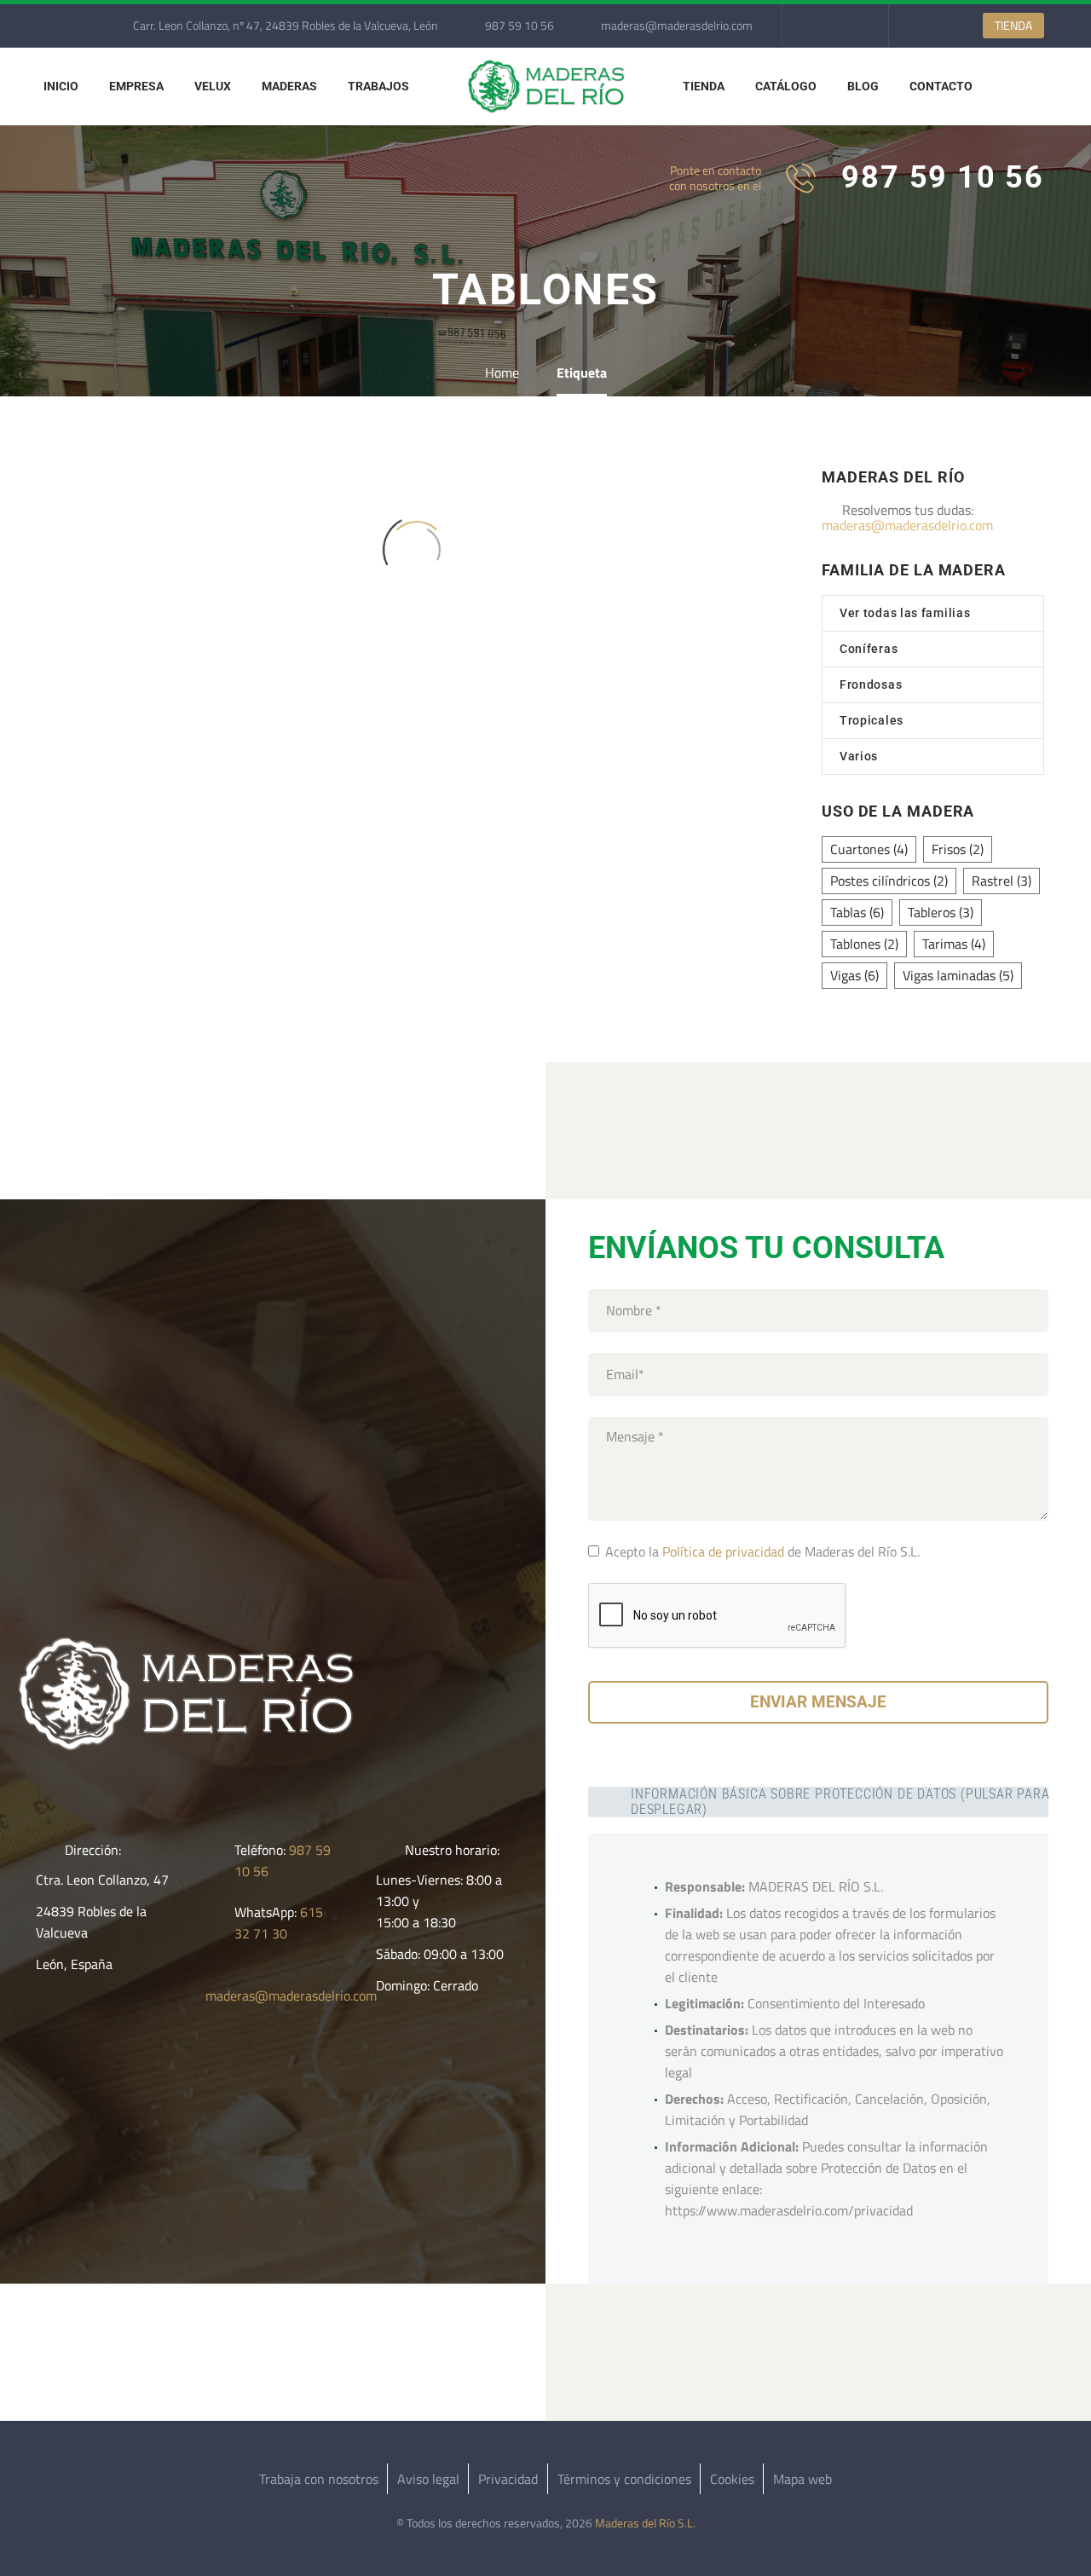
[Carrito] (1009, 87)
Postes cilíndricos (889, 881)
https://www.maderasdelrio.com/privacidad (789, 2210)
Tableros (941, 912)
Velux (213, 86)
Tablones (864, 944)
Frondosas (871, 684)
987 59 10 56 (520, 25)
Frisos (958, 849)
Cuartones (869, 849)
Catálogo (786, 86)
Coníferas (869, 649)
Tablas (857, 912)
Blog (863, 86)
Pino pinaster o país (416, 658)
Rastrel (1002, 881)
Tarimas (954, 944)
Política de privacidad (723, 1551)
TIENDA (1013, 25)
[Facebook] (821, 26)
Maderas (289, 86)
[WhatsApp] (846, 26)
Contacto (941, 86)
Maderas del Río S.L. (645, 2523)
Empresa (136, 86)
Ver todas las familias (905, 613)
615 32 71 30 (279, 1923)
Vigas (854, 975)
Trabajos (378, 86)
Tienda (704, 86)
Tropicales (872, 720)
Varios (859, 756)
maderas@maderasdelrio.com (677, 25)
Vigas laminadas (958, 975)
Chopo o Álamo (163, 658)
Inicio (61, 86)
